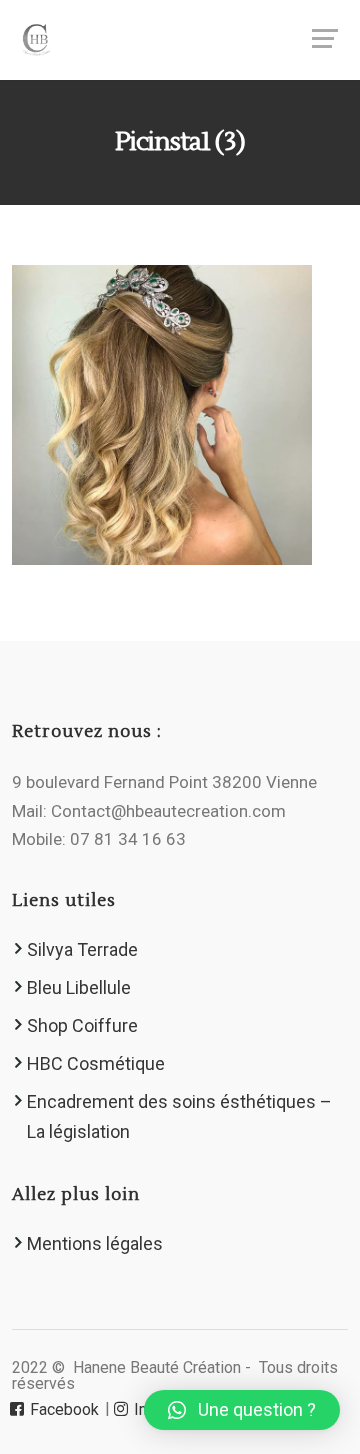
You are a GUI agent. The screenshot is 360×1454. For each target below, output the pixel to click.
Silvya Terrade (82, 949)
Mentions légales (95, 1243)
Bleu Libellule (79, 987)
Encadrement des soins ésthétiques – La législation (179, 1116)
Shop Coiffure (82, 1025)
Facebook (62, 1409)
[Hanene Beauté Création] (180, 40)
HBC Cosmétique (96, 1063)
